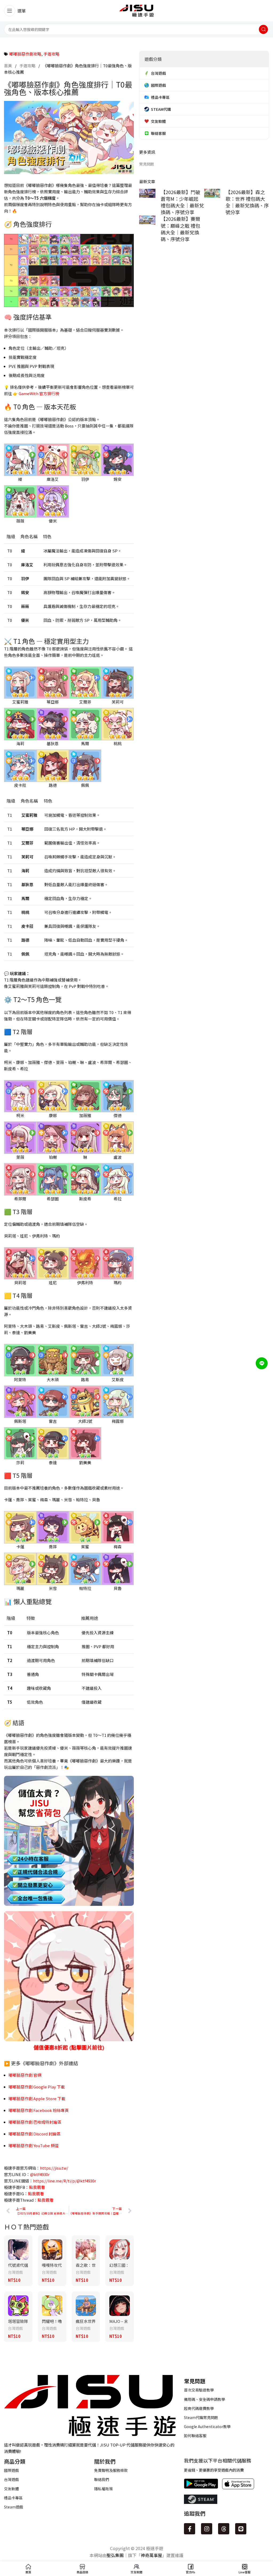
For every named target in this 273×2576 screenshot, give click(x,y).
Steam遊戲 (14, 2507)
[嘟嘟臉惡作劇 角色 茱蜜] (85, 1527)
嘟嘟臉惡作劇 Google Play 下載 (37, 2087)
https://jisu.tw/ (54, 2168)
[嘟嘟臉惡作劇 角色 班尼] (53, 1263)
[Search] (263, 29)
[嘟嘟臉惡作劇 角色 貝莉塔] (20, 1263)
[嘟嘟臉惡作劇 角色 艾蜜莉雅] (20, 682)
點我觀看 (37, 2187)
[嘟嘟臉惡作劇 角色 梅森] (118, 1527)
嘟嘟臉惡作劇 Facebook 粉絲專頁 (39, 2110)
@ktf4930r (40, 2174)
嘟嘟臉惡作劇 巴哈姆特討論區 (35, 2122)
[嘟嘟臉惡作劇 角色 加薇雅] (85, 1096)
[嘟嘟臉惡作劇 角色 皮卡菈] (20, 765)
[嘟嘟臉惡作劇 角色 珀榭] (53, 1137)
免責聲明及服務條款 (111, 2470)
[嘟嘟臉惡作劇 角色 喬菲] (53, 1527)
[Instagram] (207, 2529)
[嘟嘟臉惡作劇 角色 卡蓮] (20, 1527)
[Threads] (224, 2529)
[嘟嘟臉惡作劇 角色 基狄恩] (53, 723)
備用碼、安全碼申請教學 (204, 2399)
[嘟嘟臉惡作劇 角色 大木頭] (53, 1359)
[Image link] (90, 2405)
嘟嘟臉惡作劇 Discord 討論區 (35, 2134)
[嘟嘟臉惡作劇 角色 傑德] (118, 1096)
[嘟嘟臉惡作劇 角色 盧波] (118, 1137)
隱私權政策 (103, 2489)
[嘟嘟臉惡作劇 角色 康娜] (53, 1096)
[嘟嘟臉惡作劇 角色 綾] (20, 459)
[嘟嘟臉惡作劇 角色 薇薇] (20, 501)
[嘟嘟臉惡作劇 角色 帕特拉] (85, 1568)
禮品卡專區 (13, 2498)
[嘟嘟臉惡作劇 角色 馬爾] (85, 723)
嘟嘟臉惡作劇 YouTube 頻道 (34, 2145)
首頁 (8, 66)
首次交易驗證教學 (199, 2390)
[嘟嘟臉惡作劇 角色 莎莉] (20, 1443)
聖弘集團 (115, 2555)
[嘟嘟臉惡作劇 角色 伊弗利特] (85, 1263)
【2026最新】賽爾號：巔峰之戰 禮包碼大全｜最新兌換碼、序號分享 (180, 229)
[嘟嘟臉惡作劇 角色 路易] (85, 1359)
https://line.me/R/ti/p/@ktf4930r (65, 2181)
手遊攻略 (51, 54)
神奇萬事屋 (151, 2555)
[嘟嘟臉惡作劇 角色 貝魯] (118, 1568)
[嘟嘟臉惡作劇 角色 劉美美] (85, 1443)
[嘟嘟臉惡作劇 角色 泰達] (53, 1443)
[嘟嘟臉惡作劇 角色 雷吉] (53, 1401)
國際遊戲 (11, 2470)
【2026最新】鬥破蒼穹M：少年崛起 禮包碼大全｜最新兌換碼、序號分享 (182, 202)
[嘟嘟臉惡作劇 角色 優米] (53, 501)
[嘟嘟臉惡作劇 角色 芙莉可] (118, 682)
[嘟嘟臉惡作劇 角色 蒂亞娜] (53, 682)
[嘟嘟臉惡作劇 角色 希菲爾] (20, 1179)
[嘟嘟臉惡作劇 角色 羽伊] (85, 459)
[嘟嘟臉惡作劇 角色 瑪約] (118, 1263)
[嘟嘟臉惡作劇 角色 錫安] (118, 459)
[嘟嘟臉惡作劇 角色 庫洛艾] (53, 459)
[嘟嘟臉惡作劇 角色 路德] (53, 765)
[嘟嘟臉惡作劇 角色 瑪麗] (20, 1568)
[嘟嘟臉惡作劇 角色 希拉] (118, 1179)
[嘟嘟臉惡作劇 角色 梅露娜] (118, 1401)
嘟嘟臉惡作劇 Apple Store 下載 (37, 2098)
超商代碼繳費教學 (199, 2408)
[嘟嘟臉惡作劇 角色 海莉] (20, 723)
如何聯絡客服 (195, 2436)
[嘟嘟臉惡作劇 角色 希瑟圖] (53, 1179)
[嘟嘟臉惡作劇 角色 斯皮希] (85, 1179)
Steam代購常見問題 (201, 2417)
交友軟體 (11, 2489)
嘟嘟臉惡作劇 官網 (25, 2075)
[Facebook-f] (190, 2529)
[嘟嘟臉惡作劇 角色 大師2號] (85, 1401)
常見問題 (147, 164)
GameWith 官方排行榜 (39, 393)
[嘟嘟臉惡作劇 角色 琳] (85, 1137)
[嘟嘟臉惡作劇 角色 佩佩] (85, 765)
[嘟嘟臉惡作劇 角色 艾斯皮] (118, 1359)
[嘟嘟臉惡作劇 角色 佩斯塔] (20, 1401)
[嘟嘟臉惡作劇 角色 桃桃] (118, 723)
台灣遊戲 (15, 2272)
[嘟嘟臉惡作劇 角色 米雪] (53, 1568)
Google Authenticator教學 (207, 2426)
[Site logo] (136, 10)
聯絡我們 (102, 2479)
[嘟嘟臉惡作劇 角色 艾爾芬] (85, 682)
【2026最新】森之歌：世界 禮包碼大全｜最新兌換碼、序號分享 (247, 202)
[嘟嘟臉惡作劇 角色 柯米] (20, 1096)
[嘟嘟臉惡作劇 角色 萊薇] (20, 1137)
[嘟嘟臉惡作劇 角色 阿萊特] (20, 1359)
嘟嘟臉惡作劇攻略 (25, 54)
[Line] (241, 2529)
